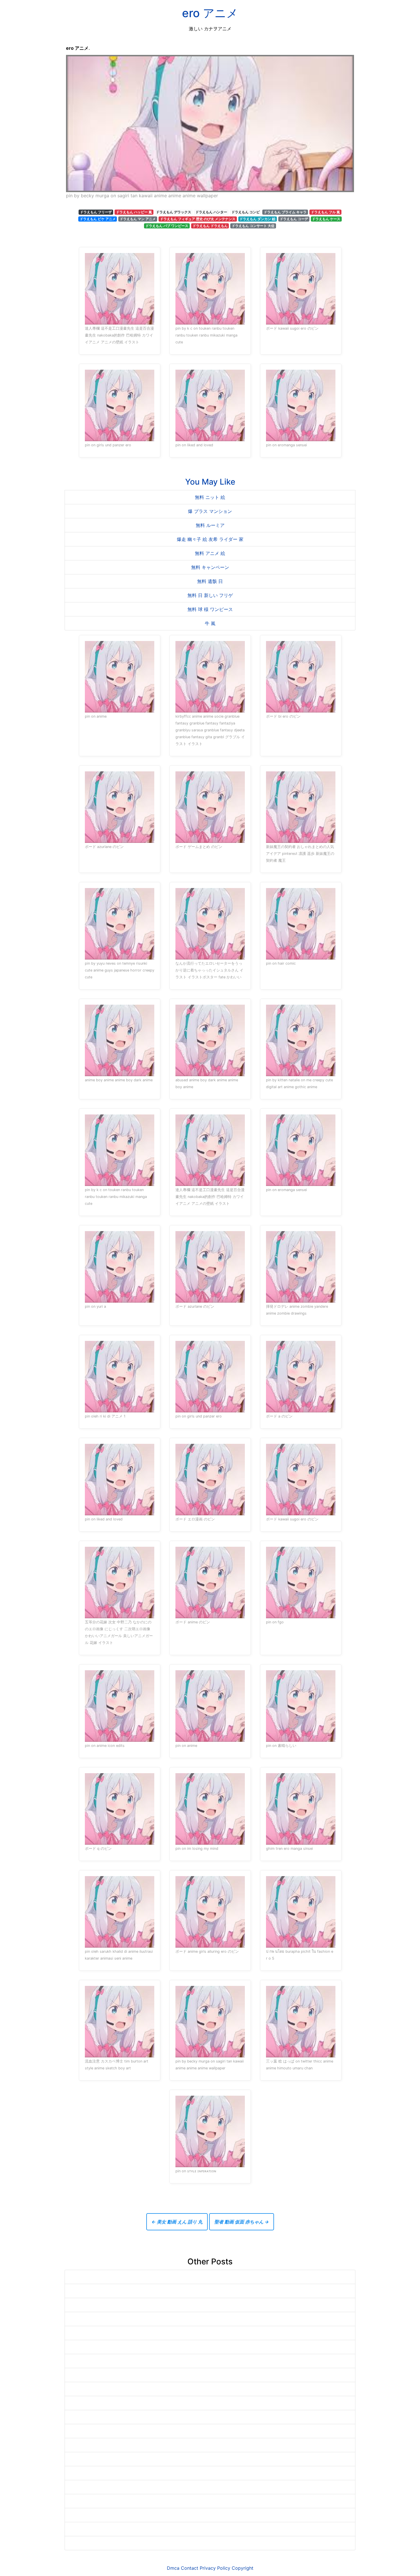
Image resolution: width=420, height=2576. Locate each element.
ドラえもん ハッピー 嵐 (134, 212)
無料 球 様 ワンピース (210, 609)
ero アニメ (210, 13)
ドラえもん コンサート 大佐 (253, 226)
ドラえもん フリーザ (96, 212)
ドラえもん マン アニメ (138, 219)
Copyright (243, 2568)
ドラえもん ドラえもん (210, 226)
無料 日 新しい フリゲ (210, 595)
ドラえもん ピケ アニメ (98, 219)
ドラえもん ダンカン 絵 (257, 219)
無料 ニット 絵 (210, 497)
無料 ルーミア (210, 525)
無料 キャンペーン (210, 567)
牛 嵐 (210, 623)
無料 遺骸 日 (210, 581)
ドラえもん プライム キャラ (285, 212)
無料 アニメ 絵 (210, 553)
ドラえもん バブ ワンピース (167, 226)
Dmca (173, 2568)
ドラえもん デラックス (174, 212)
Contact (190, 2568)
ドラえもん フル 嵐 (325, 212)
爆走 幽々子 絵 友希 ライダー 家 (210, 539)
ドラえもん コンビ (246, 212)
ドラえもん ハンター (211, 212)
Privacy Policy (215, 2568)
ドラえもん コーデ (294, 219)
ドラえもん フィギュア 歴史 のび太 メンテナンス (198, 219)
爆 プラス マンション (210, 511)
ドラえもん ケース (326, 219)
